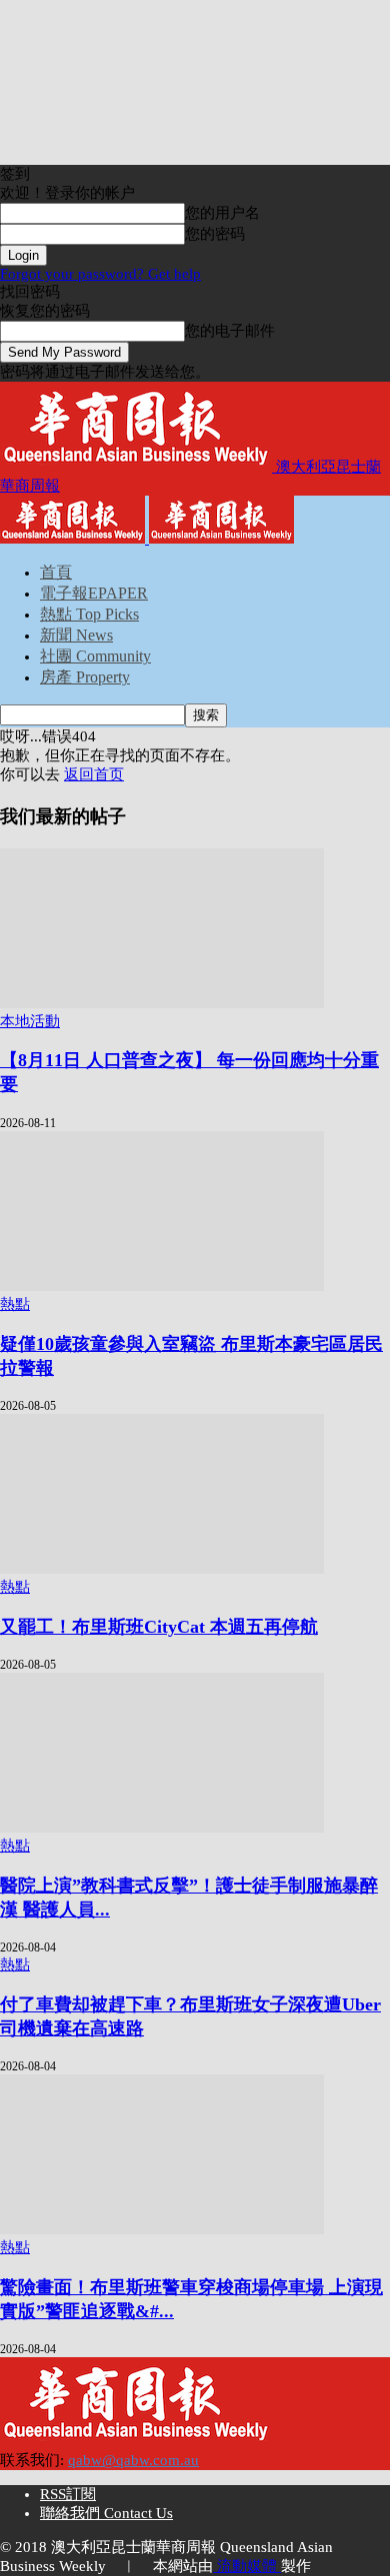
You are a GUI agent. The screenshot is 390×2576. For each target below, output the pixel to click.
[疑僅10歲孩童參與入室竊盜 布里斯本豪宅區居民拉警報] (162, 1286)
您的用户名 (222, 213)
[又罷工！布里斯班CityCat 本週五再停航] (162, 1569)
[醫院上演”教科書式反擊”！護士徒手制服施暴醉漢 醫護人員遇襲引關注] (162, 1828)
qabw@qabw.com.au (133, 2460)
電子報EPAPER (94, 593)
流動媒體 (247, 2566)
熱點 (15, 1304)
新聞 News (76, 635)
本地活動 (30, 1021)
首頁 (56, 572)
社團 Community (95, 656)
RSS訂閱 (68, 2494)
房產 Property (85, 677)
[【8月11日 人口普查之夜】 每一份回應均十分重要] (162, 1003)
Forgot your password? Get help (100, 274)
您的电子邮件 (230, 331)
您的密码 (215, 234)
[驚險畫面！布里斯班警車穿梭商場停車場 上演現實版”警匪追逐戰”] (162, 2229)
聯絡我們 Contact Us (106, 2513)
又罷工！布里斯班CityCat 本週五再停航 (159, 1627)
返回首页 (94, 774)
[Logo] (74, 539)
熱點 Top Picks (89, 614)
